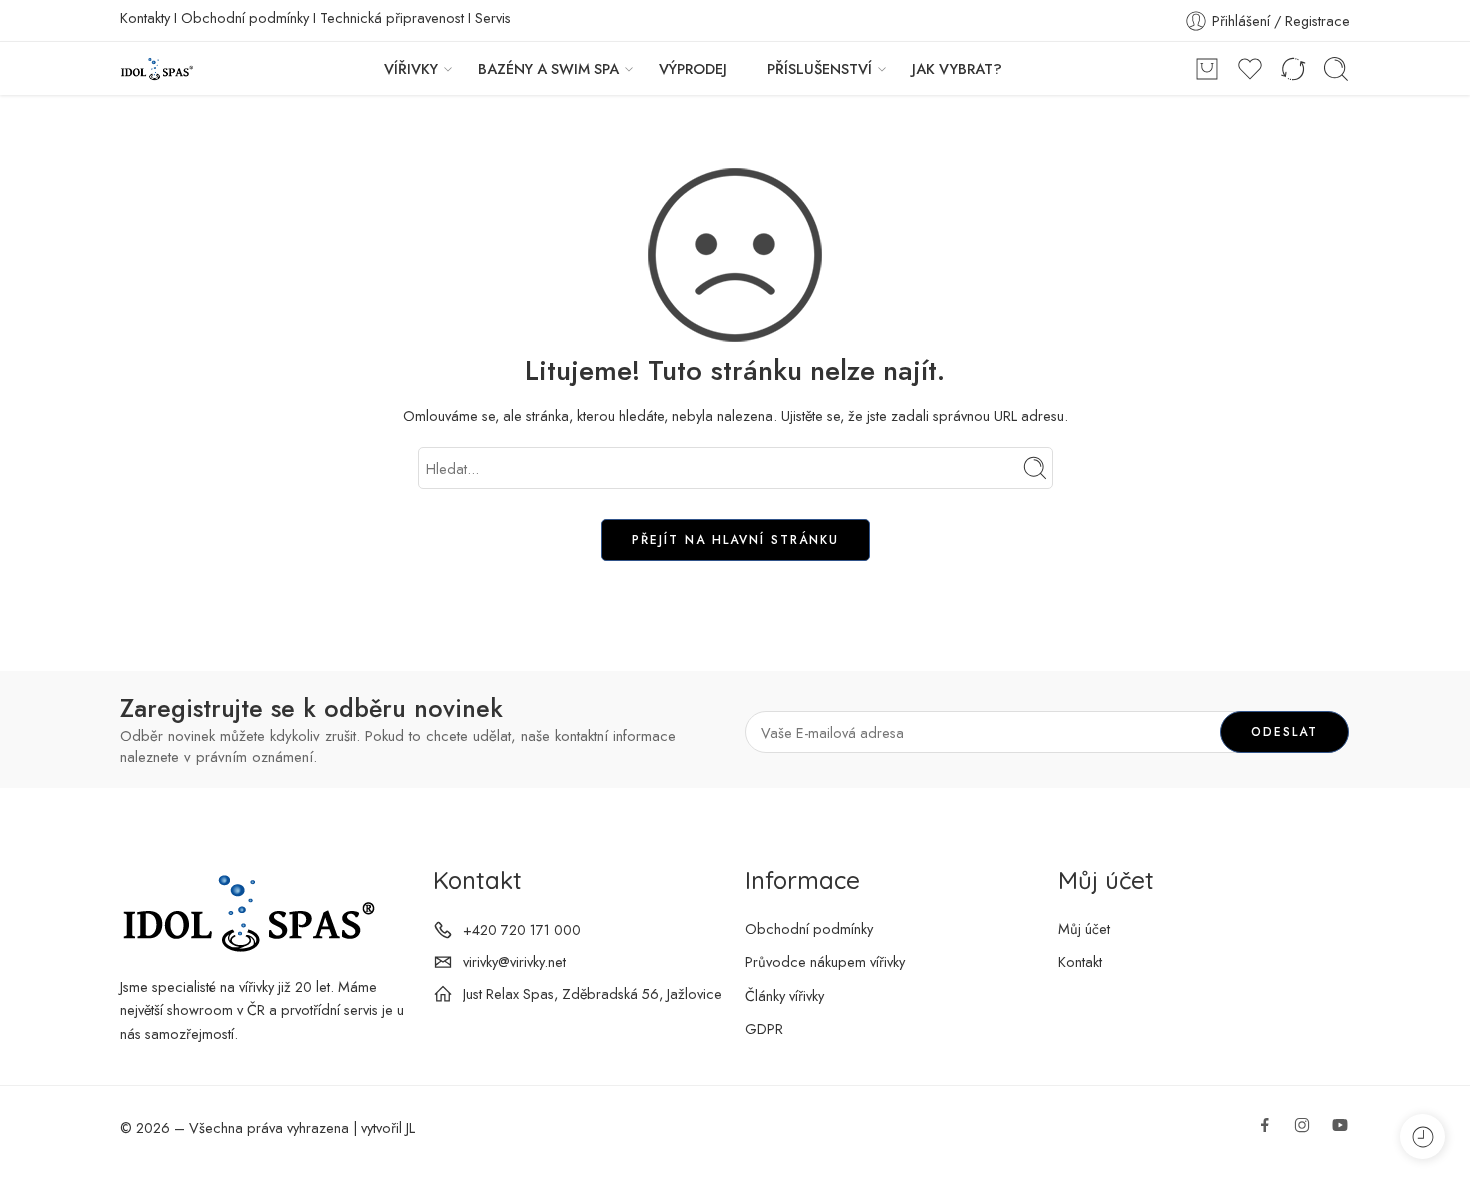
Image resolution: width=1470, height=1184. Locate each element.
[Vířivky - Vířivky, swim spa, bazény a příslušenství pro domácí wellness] (156, 68)
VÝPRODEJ (693, 68)
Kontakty (145, 17)
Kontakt (1080, 961)
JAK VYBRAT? (957, 68)
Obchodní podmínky (245, 17)
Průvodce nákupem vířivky (825, 961)
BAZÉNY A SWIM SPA (548, 68)
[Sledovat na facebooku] (1265, 1125)
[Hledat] (1336, 69)
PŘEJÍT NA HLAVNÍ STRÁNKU (735, 540)
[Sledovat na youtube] (1340, 1125)
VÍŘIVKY (411, 68)
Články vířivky (784, 995)
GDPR (764, 1028)
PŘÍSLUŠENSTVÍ (819, 68)
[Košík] (1207, 69)
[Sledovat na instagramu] (1302, 1125)
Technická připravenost (392, 17)
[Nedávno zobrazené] (1422, 1136)
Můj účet (1084, 928)
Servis (493, 17)
